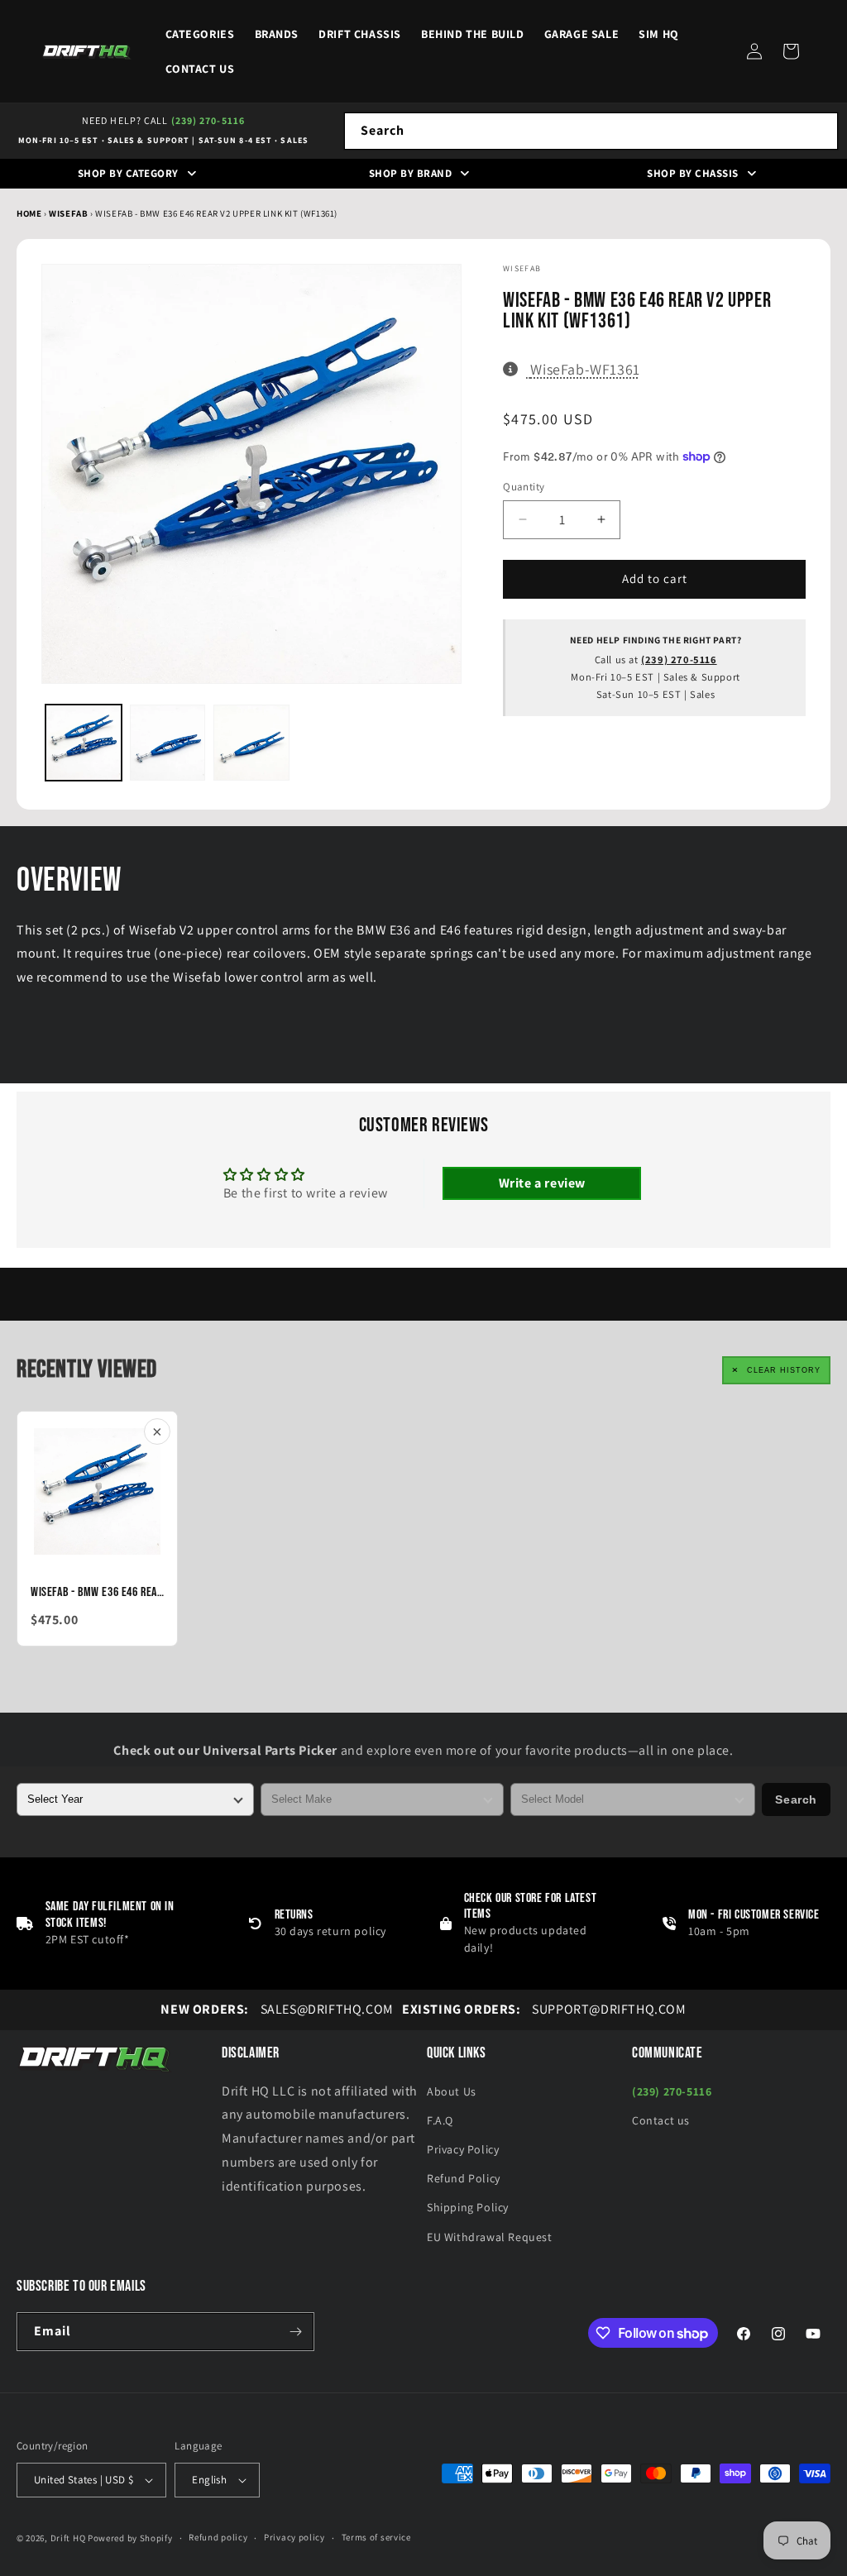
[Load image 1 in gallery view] (84, 743)
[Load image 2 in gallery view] (168, 743)
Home (29, 213)
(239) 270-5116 (208, 120)
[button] (791, 51)
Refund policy (218, 2537)
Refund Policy (464, 2178)
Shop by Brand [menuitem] (411, 173)
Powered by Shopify (130, 2538)
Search (796, 1799)
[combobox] (591, 131)
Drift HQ (68, 2538)
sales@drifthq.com (277, 2009)
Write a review (542, 1183)
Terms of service (376, 2537)
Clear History (784, 1370)
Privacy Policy (463, 2149)
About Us (452, 2091)
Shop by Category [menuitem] (128, 173)
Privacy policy (294, 2537)
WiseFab (69, 213)
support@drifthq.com (544, 2009)
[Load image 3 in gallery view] (251, 743)
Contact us (661, 2120)
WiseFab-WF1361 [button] (584, 369)
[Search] (820, 131)
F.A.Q (440, 2120)
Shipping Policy (468, 2207)
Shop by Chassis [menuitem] (693, 173)
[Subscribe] (295, 2332)
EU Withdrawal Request (490, 2237)
